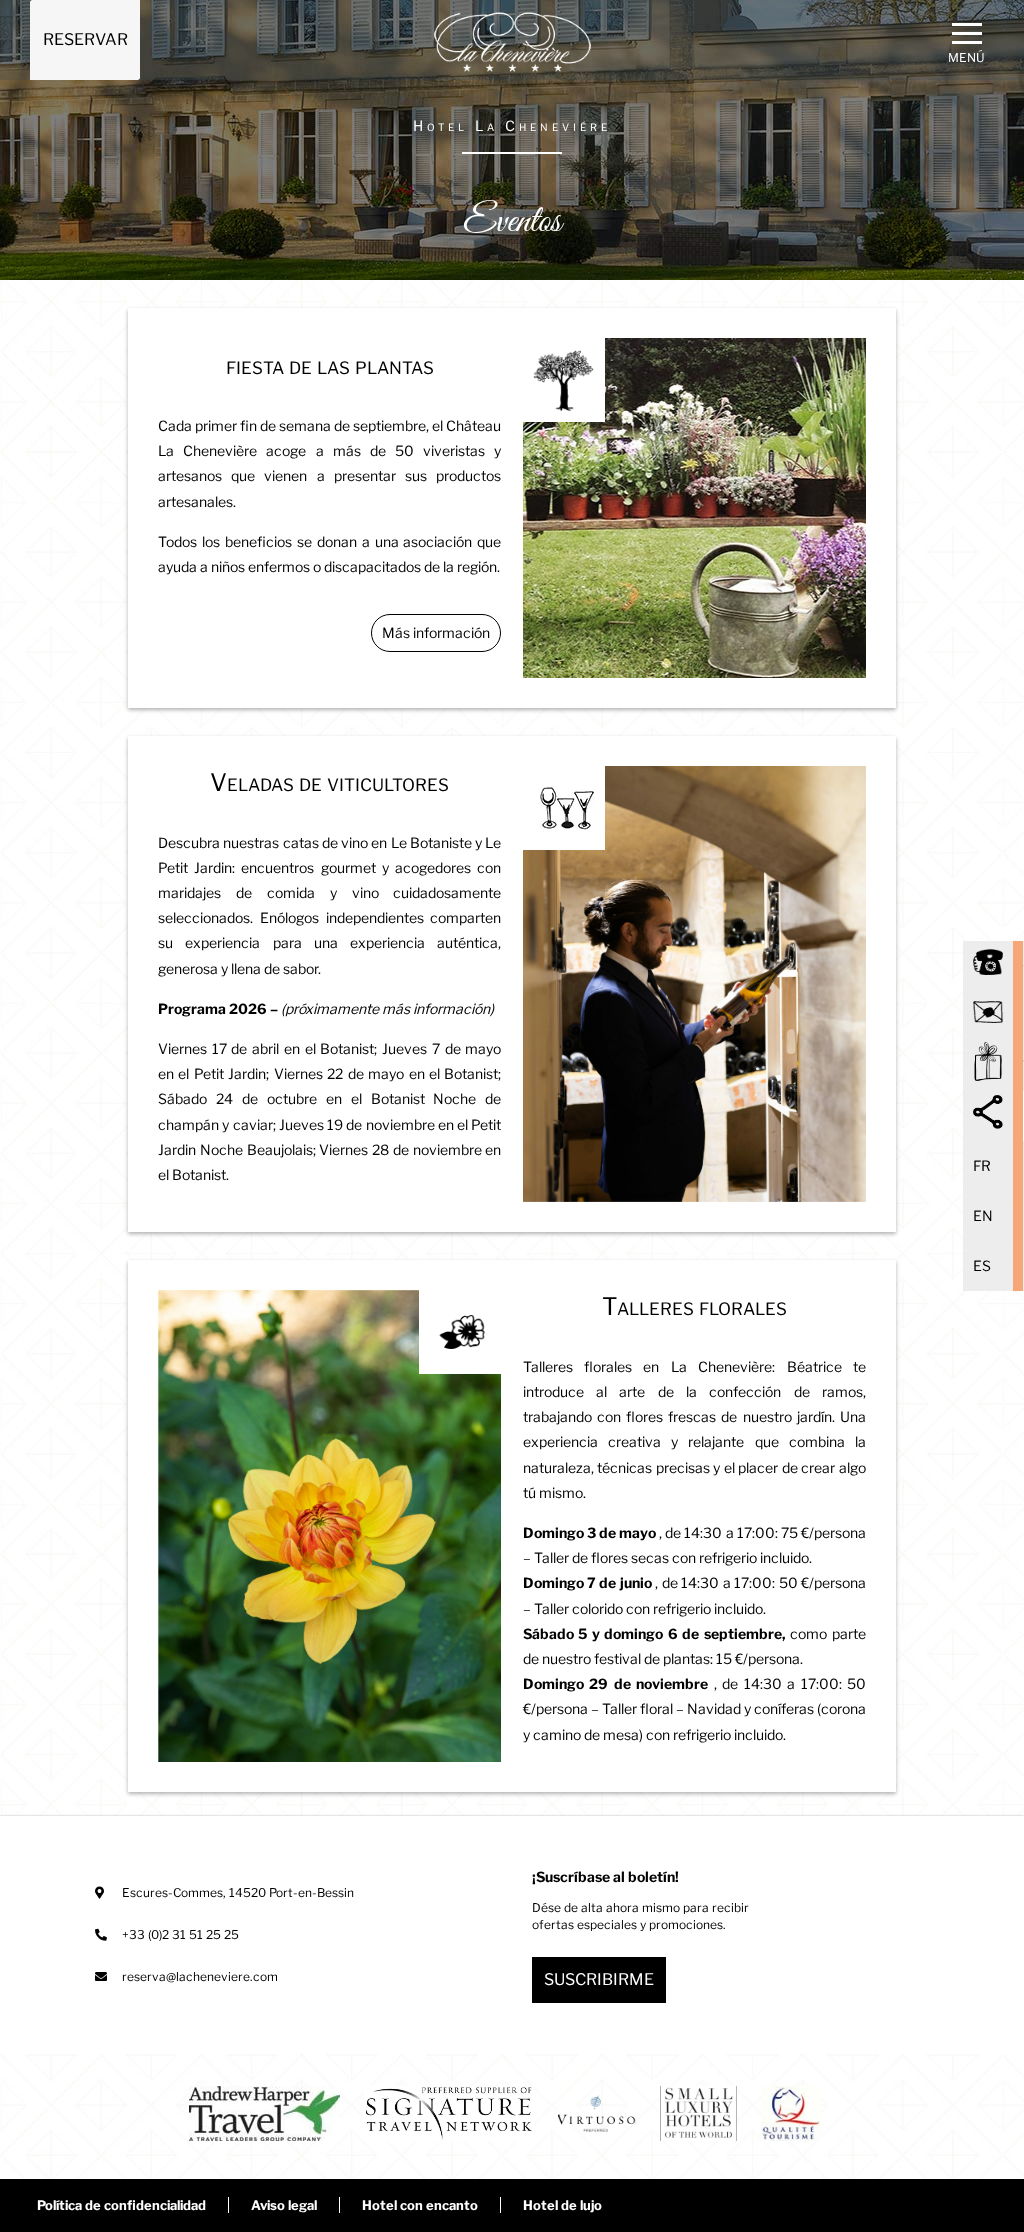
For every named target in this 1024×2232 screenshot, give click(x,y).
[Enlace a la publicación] (264, 2116)
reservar (85, 39)
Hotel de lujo (562, 2205)
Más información (436, 632)
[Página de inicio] (512, 42)
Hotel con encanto (420, 2205)
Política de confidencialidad (121, 2205)
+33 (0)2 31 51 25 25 (180, 1934)
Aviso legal (284, 2205)
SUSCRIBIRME (599, 1979)
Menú (966, 57)
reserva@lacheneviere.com (200, 1976)
